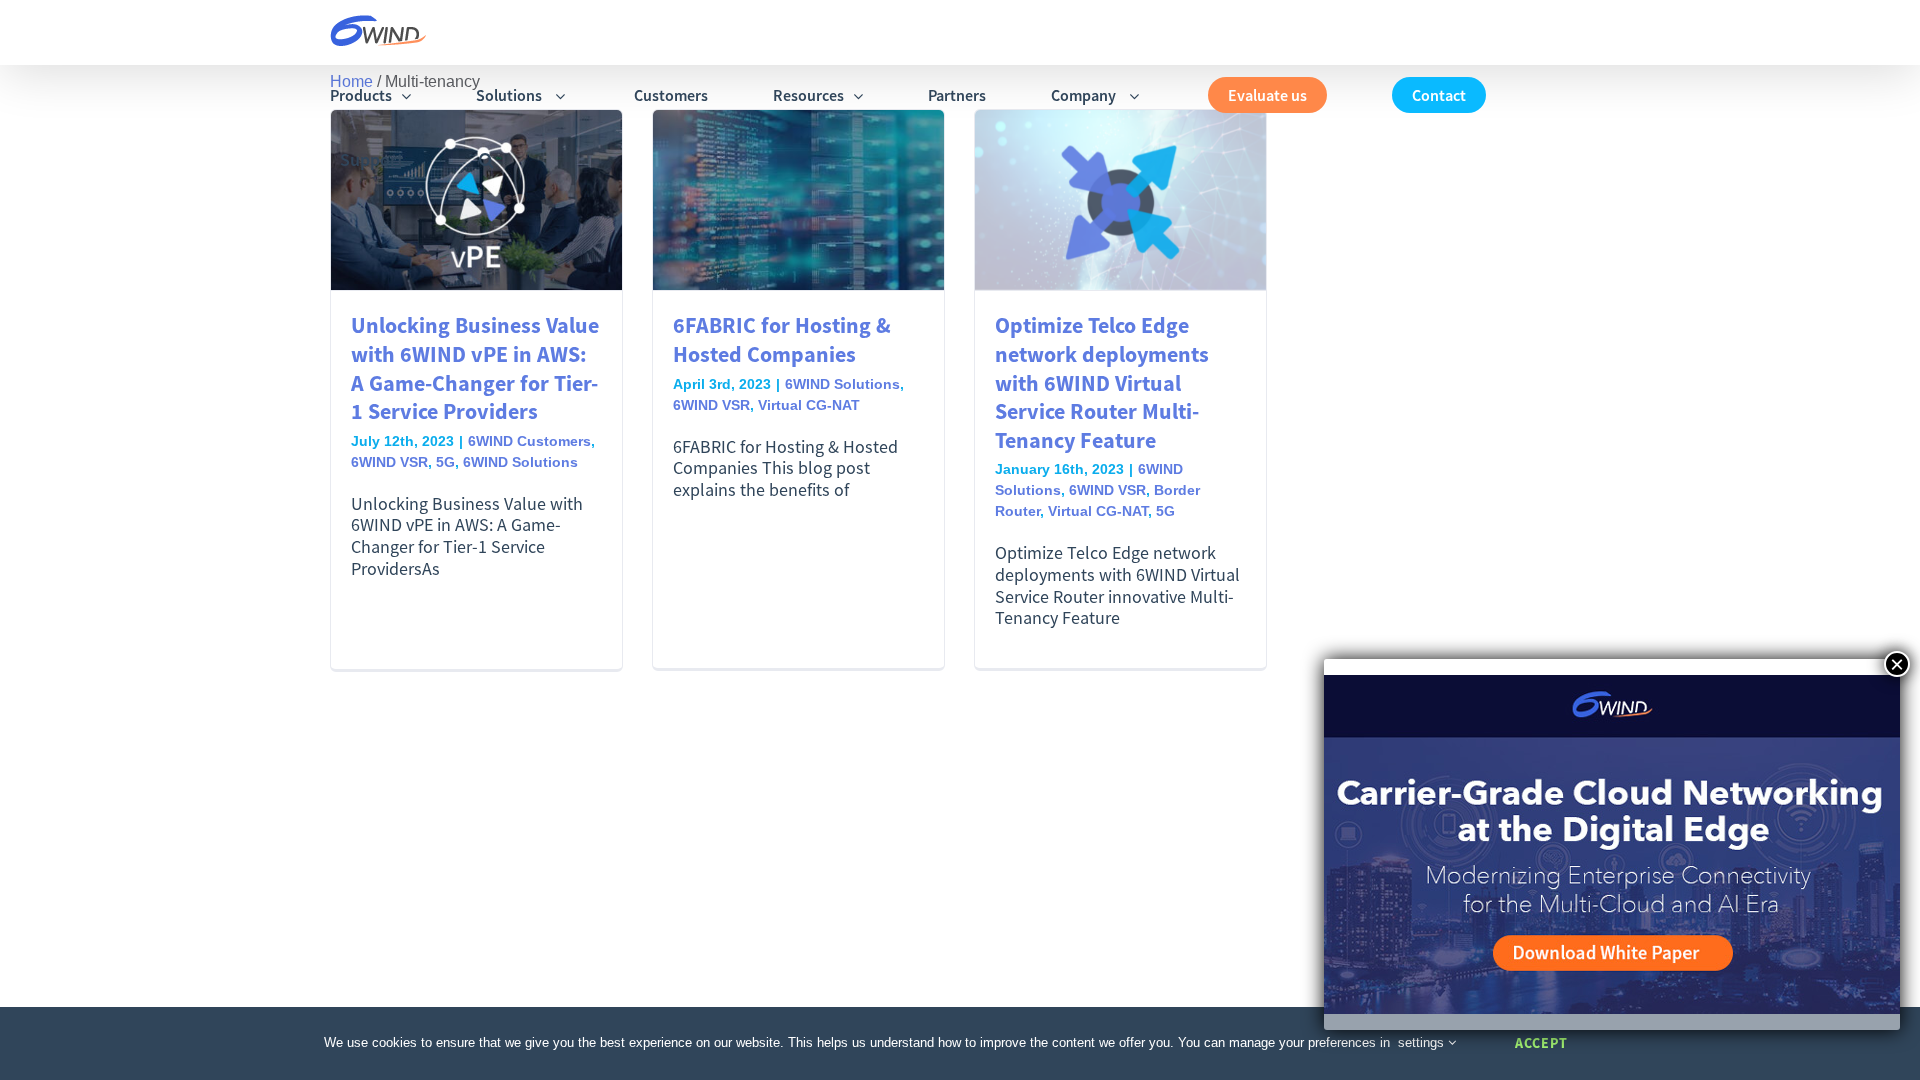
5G (445, 462)
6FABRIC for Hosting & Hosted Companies (782, 339)
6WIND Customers (529, 441)
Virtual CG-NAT (809, 405)
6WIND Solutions (520, 462)
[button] (486, 159)
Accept (1541, 1043)
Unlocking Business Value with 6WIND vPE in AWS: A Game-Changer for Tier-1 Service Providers (475, 368)
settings (1423, 1042)
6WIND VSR (389, 462)
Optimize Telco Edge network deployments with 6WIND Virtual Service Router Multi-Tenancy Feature (1102, 382)
